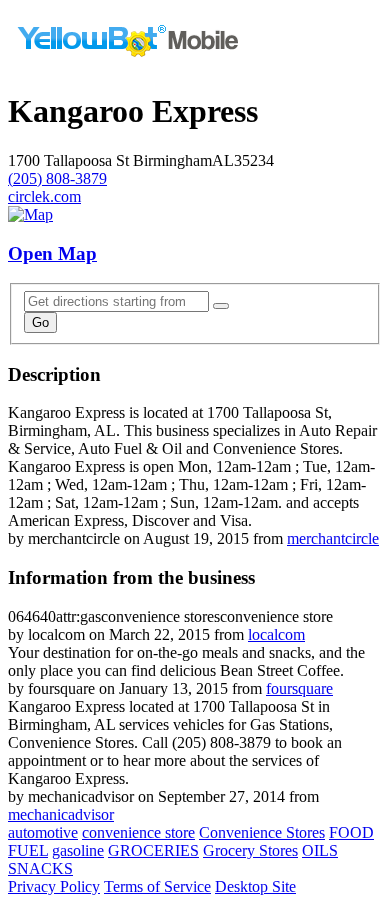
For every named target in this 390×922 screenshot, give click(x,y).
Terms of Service (157, 886)
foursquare (299, 688)
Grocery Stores (250, 850)
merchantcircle (333, 538)
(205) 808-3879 (57, 178)
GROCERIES (153, 850)
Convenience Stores (262, 832)
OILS (320, 850)
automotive (43, 832)
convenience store (138, 832)
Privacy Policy (54, 886)
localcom (276, 634)
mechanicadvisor (61, 814)
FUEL (28, 850)
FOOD (351, 832)
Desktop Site (255, 886)
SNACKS (40, 868)
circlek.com (44, 196)
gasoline (78, 850)
